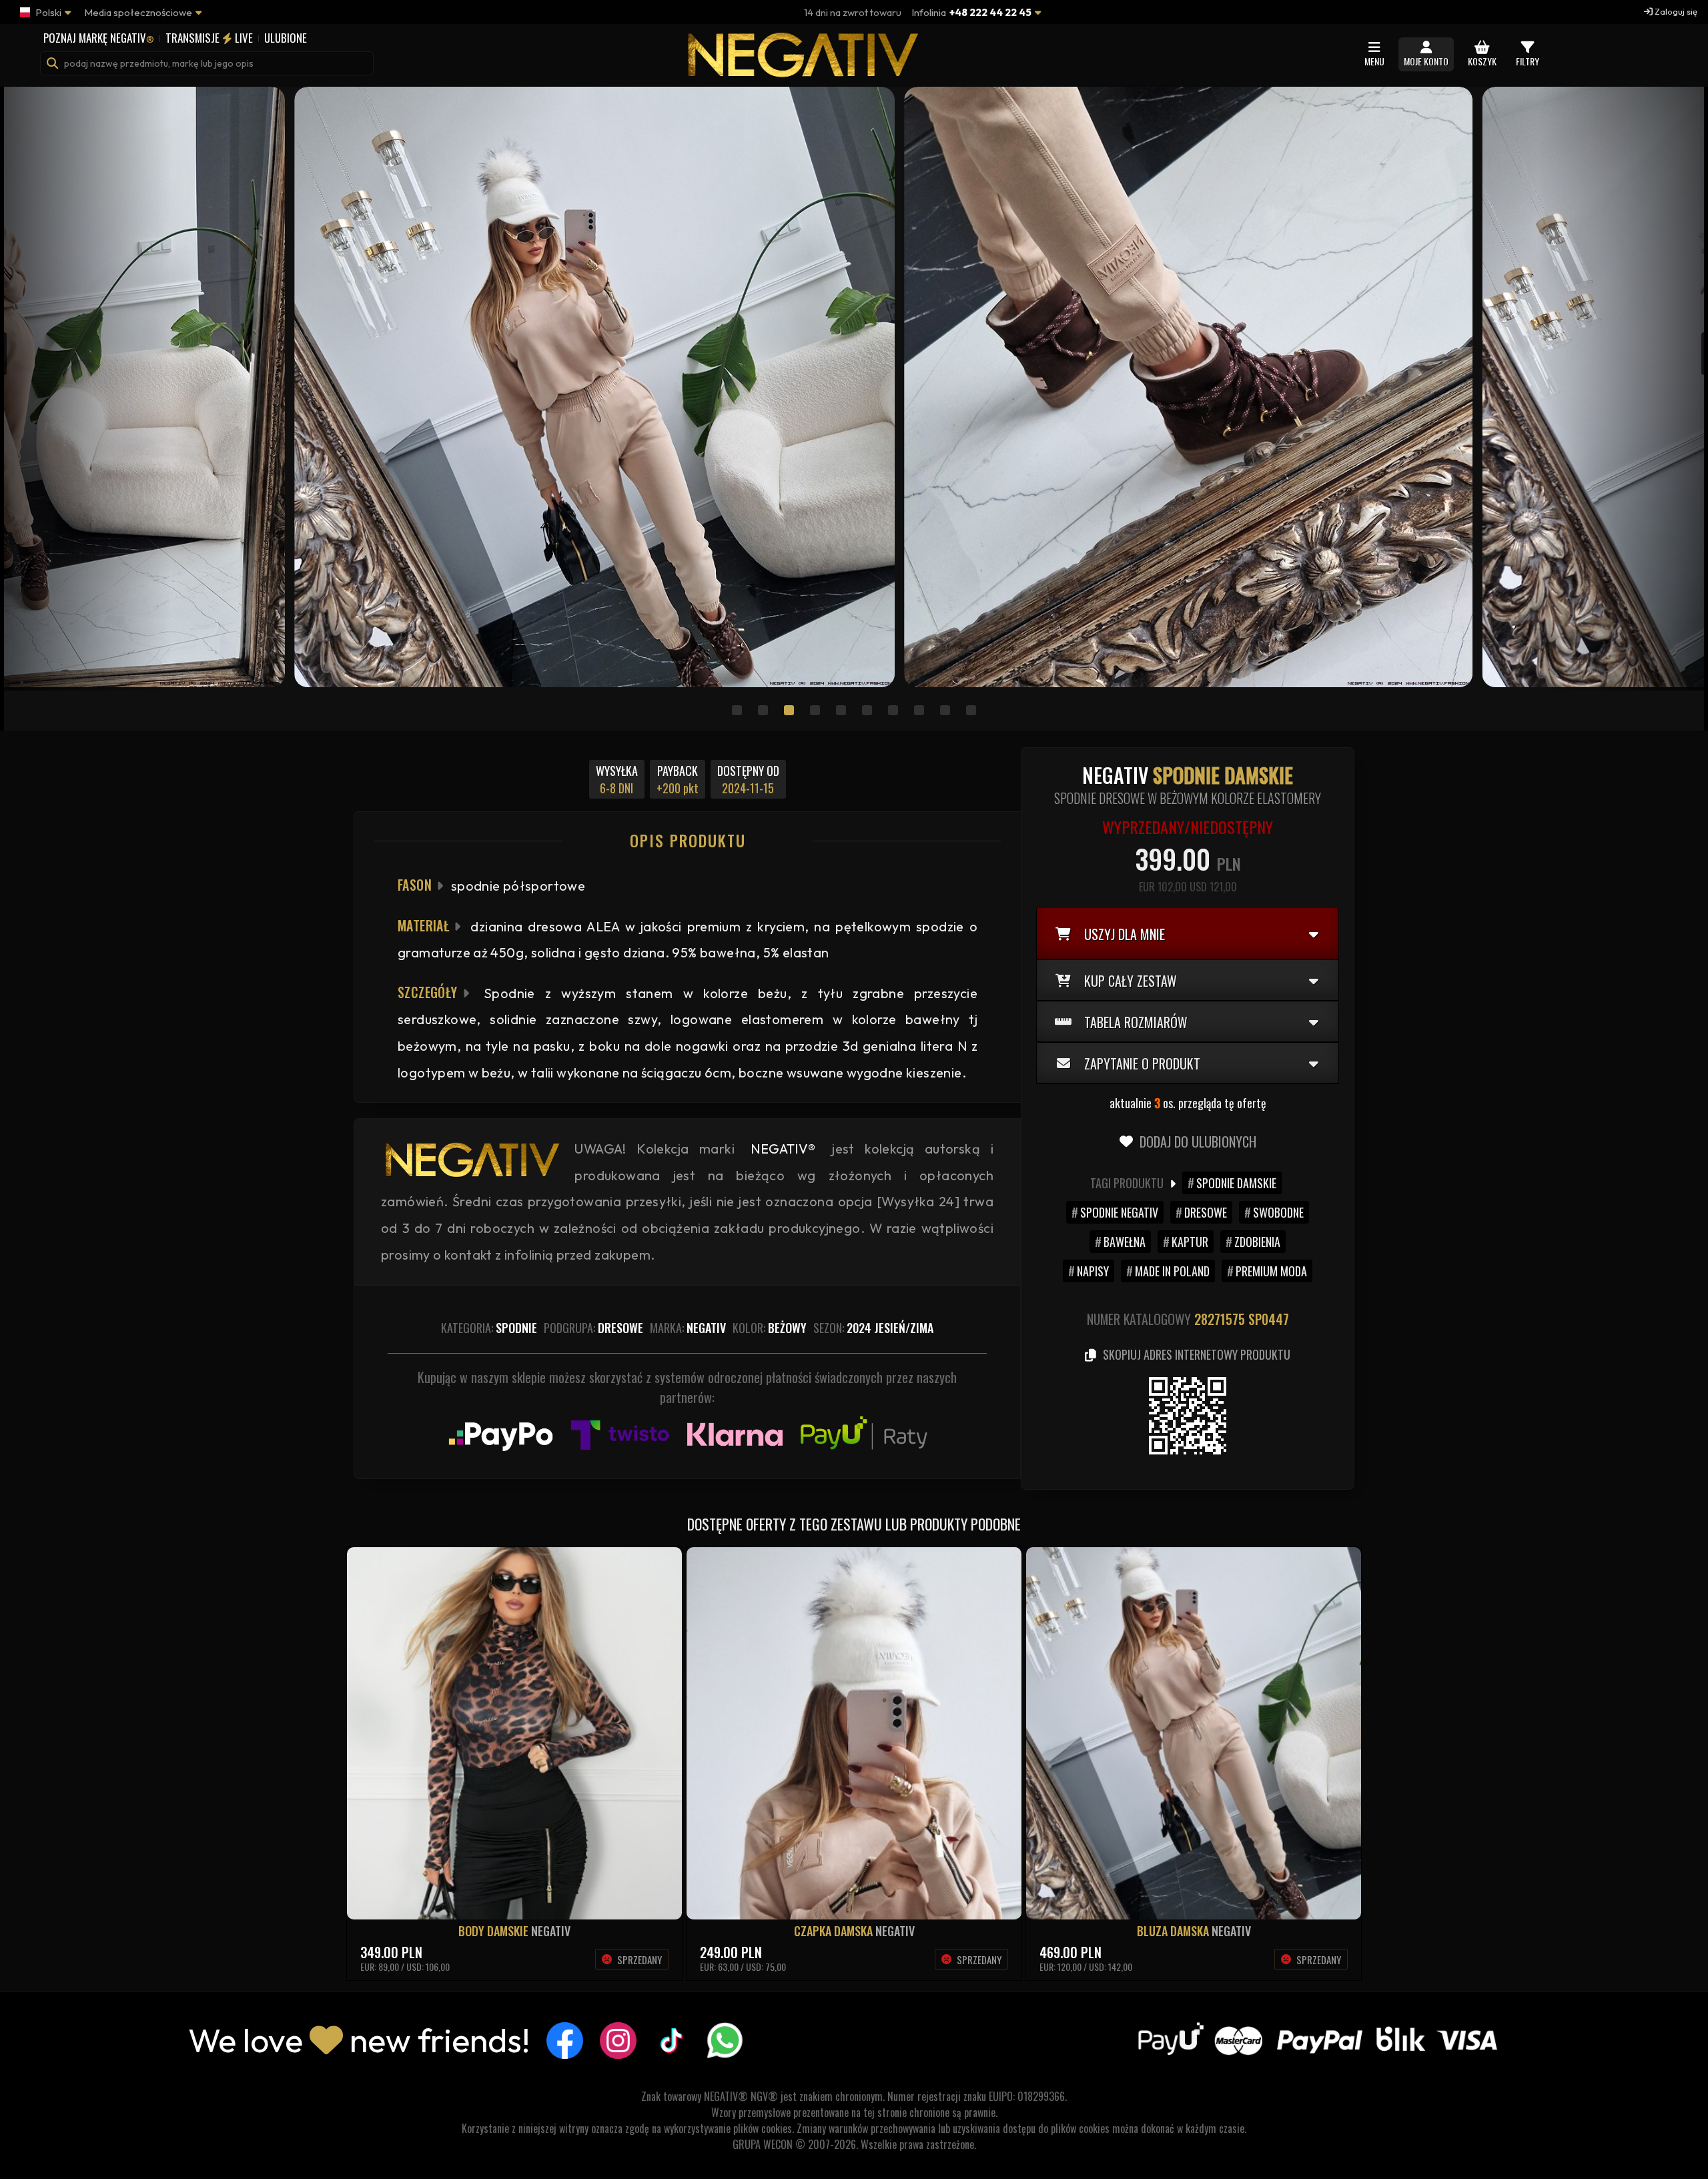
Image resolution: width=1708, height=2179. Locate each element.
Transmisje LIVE (209, 38)
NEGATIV (551, 1931)
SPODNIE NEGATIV (1119, 1212)
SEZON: (873, 1328)
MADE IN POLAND (1172, 1271)
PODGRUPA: (593, 1328)
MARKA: (688, 1328)
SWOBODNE (1278, 1212)
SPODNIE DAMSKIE (1236, 1183)
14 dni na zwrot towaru (853, 12)
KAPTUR (1190, 1242)
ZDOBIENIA (1257, 1242)
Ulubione (286, 38)
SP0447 (1269, 1319)
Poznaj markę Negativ (99, 38)
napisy (1093, 1271)
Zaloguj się (1675, 11)
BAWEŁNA (1125, 1242)
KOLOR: (770, 1328)
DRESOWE (1206, 1212)
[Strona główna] (801, 71)
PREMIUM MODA (1271, 1271)
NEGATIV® (783, 1149)
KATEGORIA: (489, 1328)
